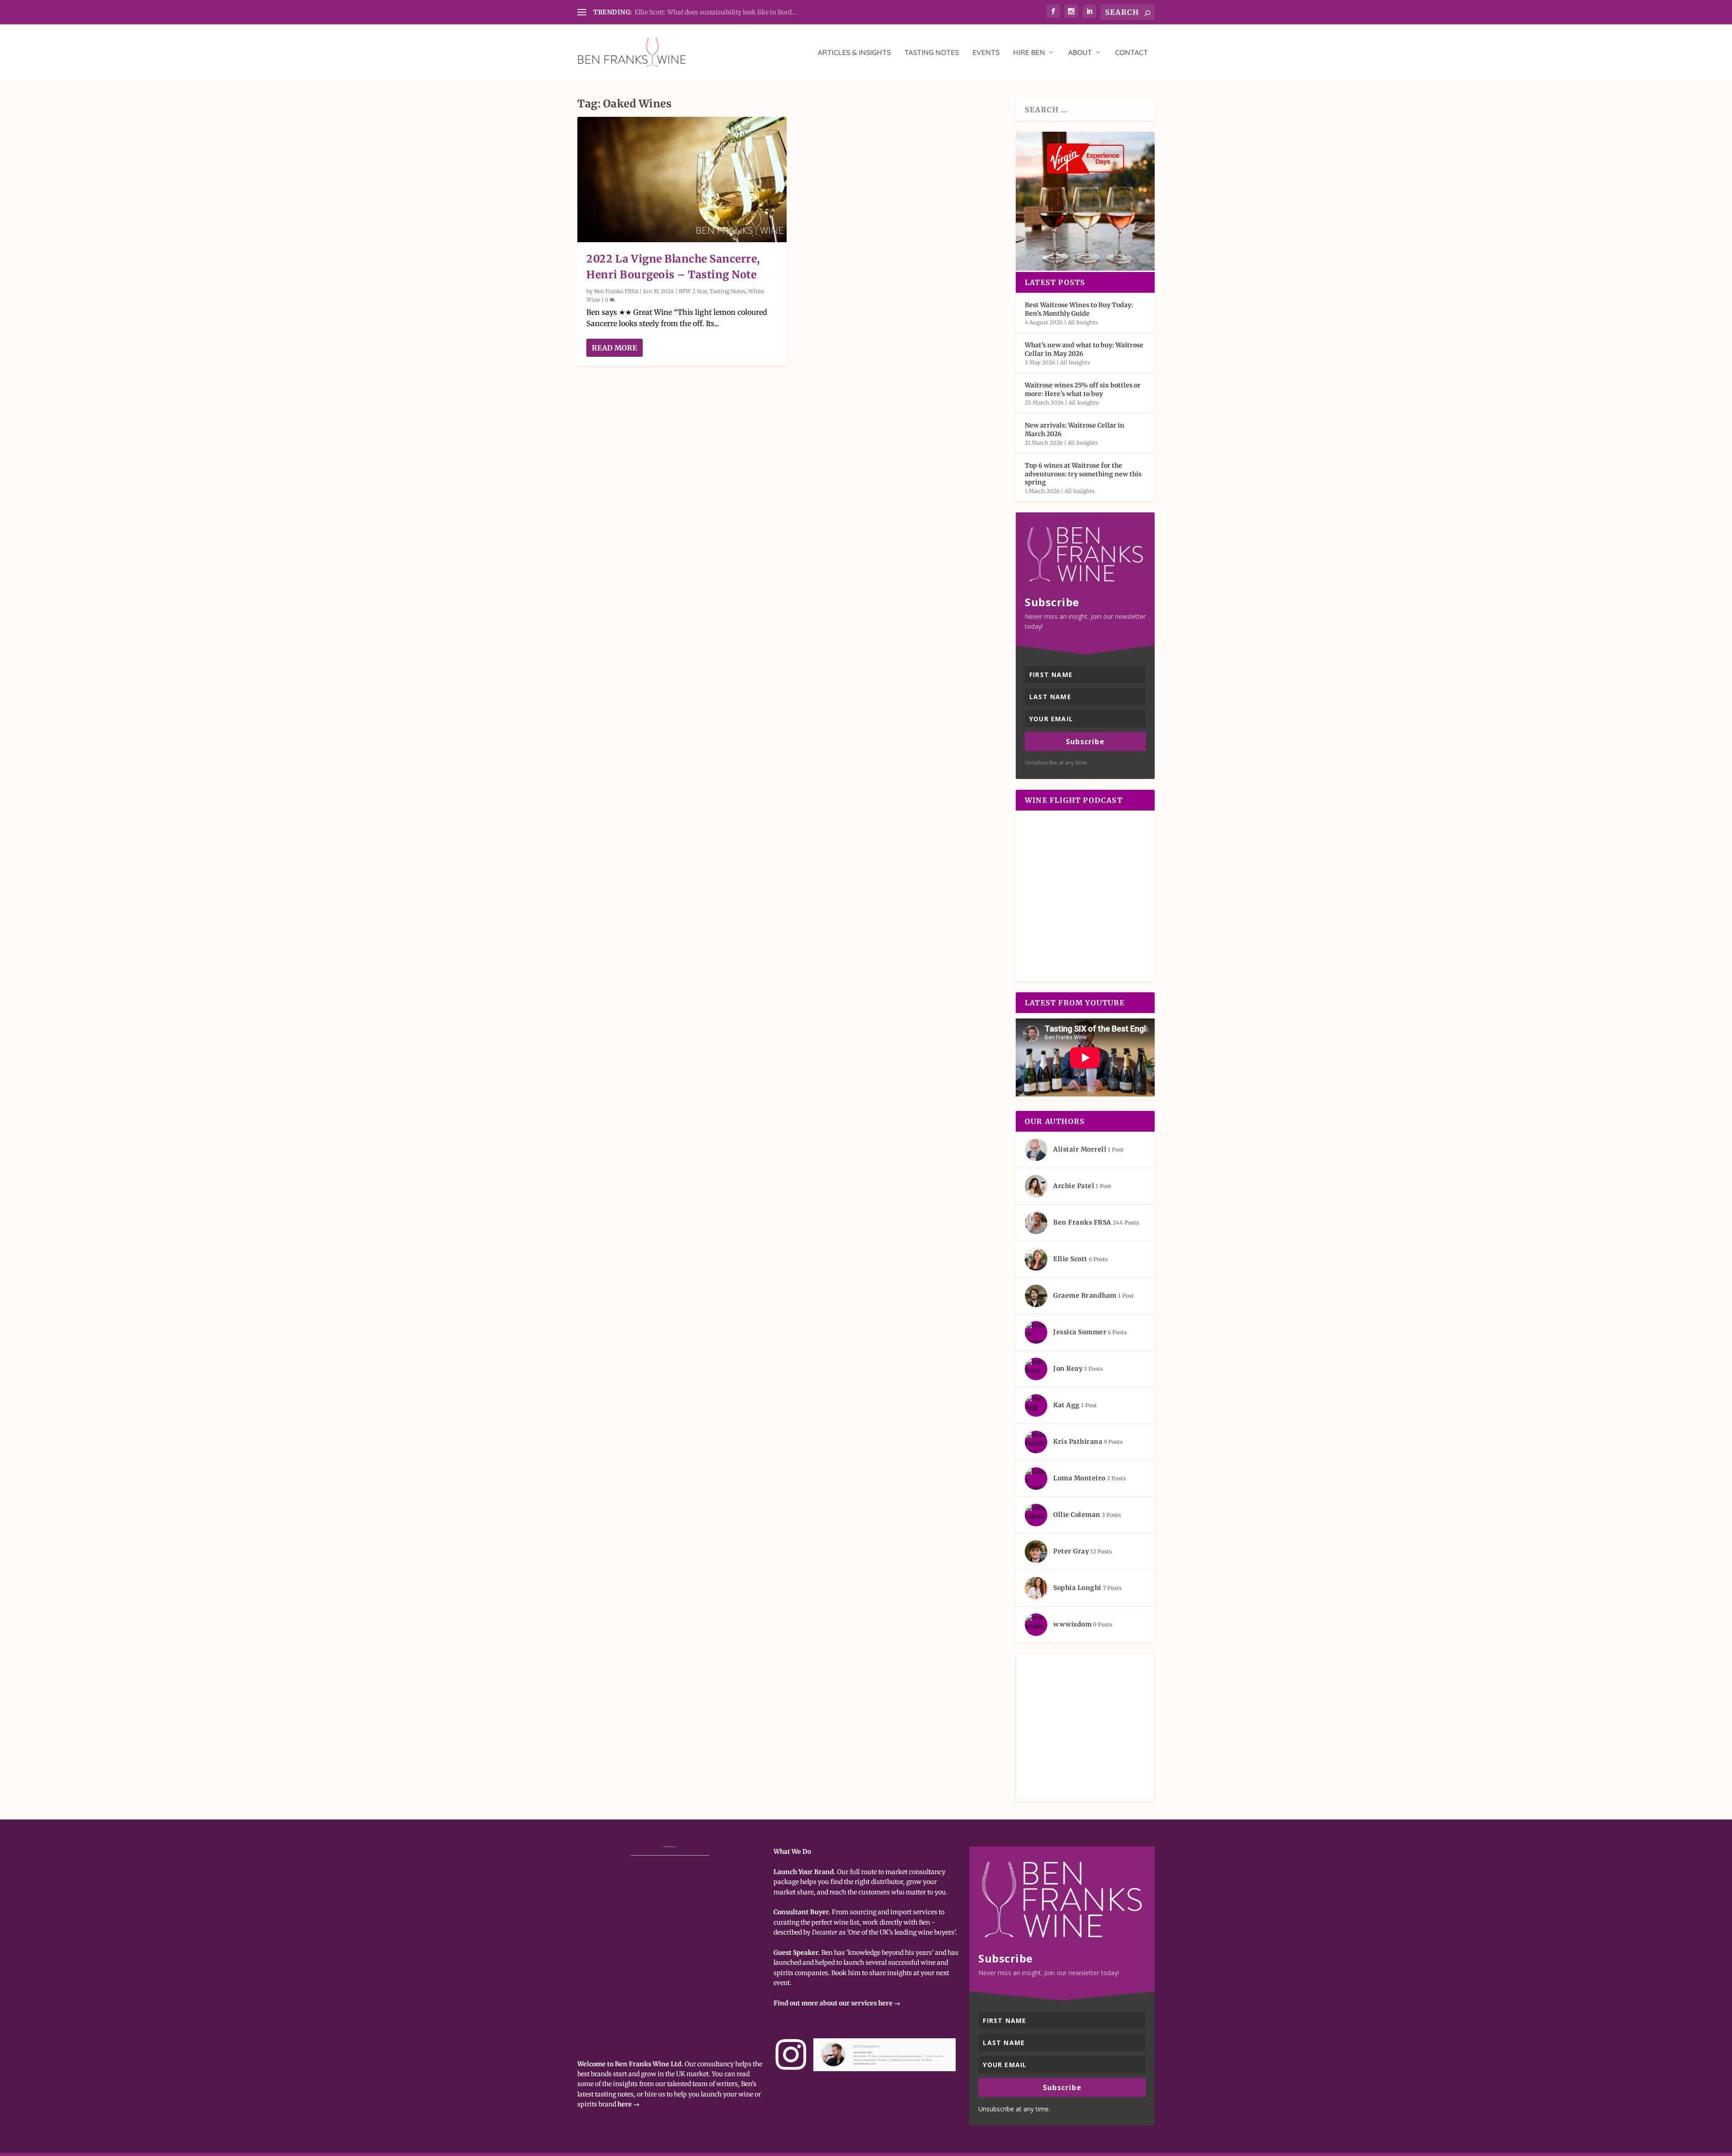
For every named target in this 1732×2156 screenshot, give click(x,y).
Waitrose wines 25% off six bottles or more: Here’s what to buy (1083, 389)
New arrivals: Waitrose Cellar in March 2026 (1075, 429)
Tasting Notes (932, 53)
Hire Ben (1029, 53)
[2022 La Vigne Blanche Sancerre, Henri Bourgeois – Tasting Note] (682, 180)
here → (629, 2104)
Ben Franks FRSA (616, 291)
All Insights (1083, 322)
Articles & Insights (854, 53)
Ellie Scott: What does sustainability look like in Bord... (716, 12)
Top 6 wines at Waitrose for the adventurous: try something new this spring (1083, 474)
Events (986, 53)
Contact (1131, 53)
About (1080, 53)
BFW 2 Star (693, 291)
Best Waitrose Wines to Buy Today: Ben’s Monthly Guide (1079, 309)
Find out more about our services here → (837, 2003)
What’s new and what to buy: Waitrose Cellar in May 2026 (1084, 349)
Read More (614, 348)
